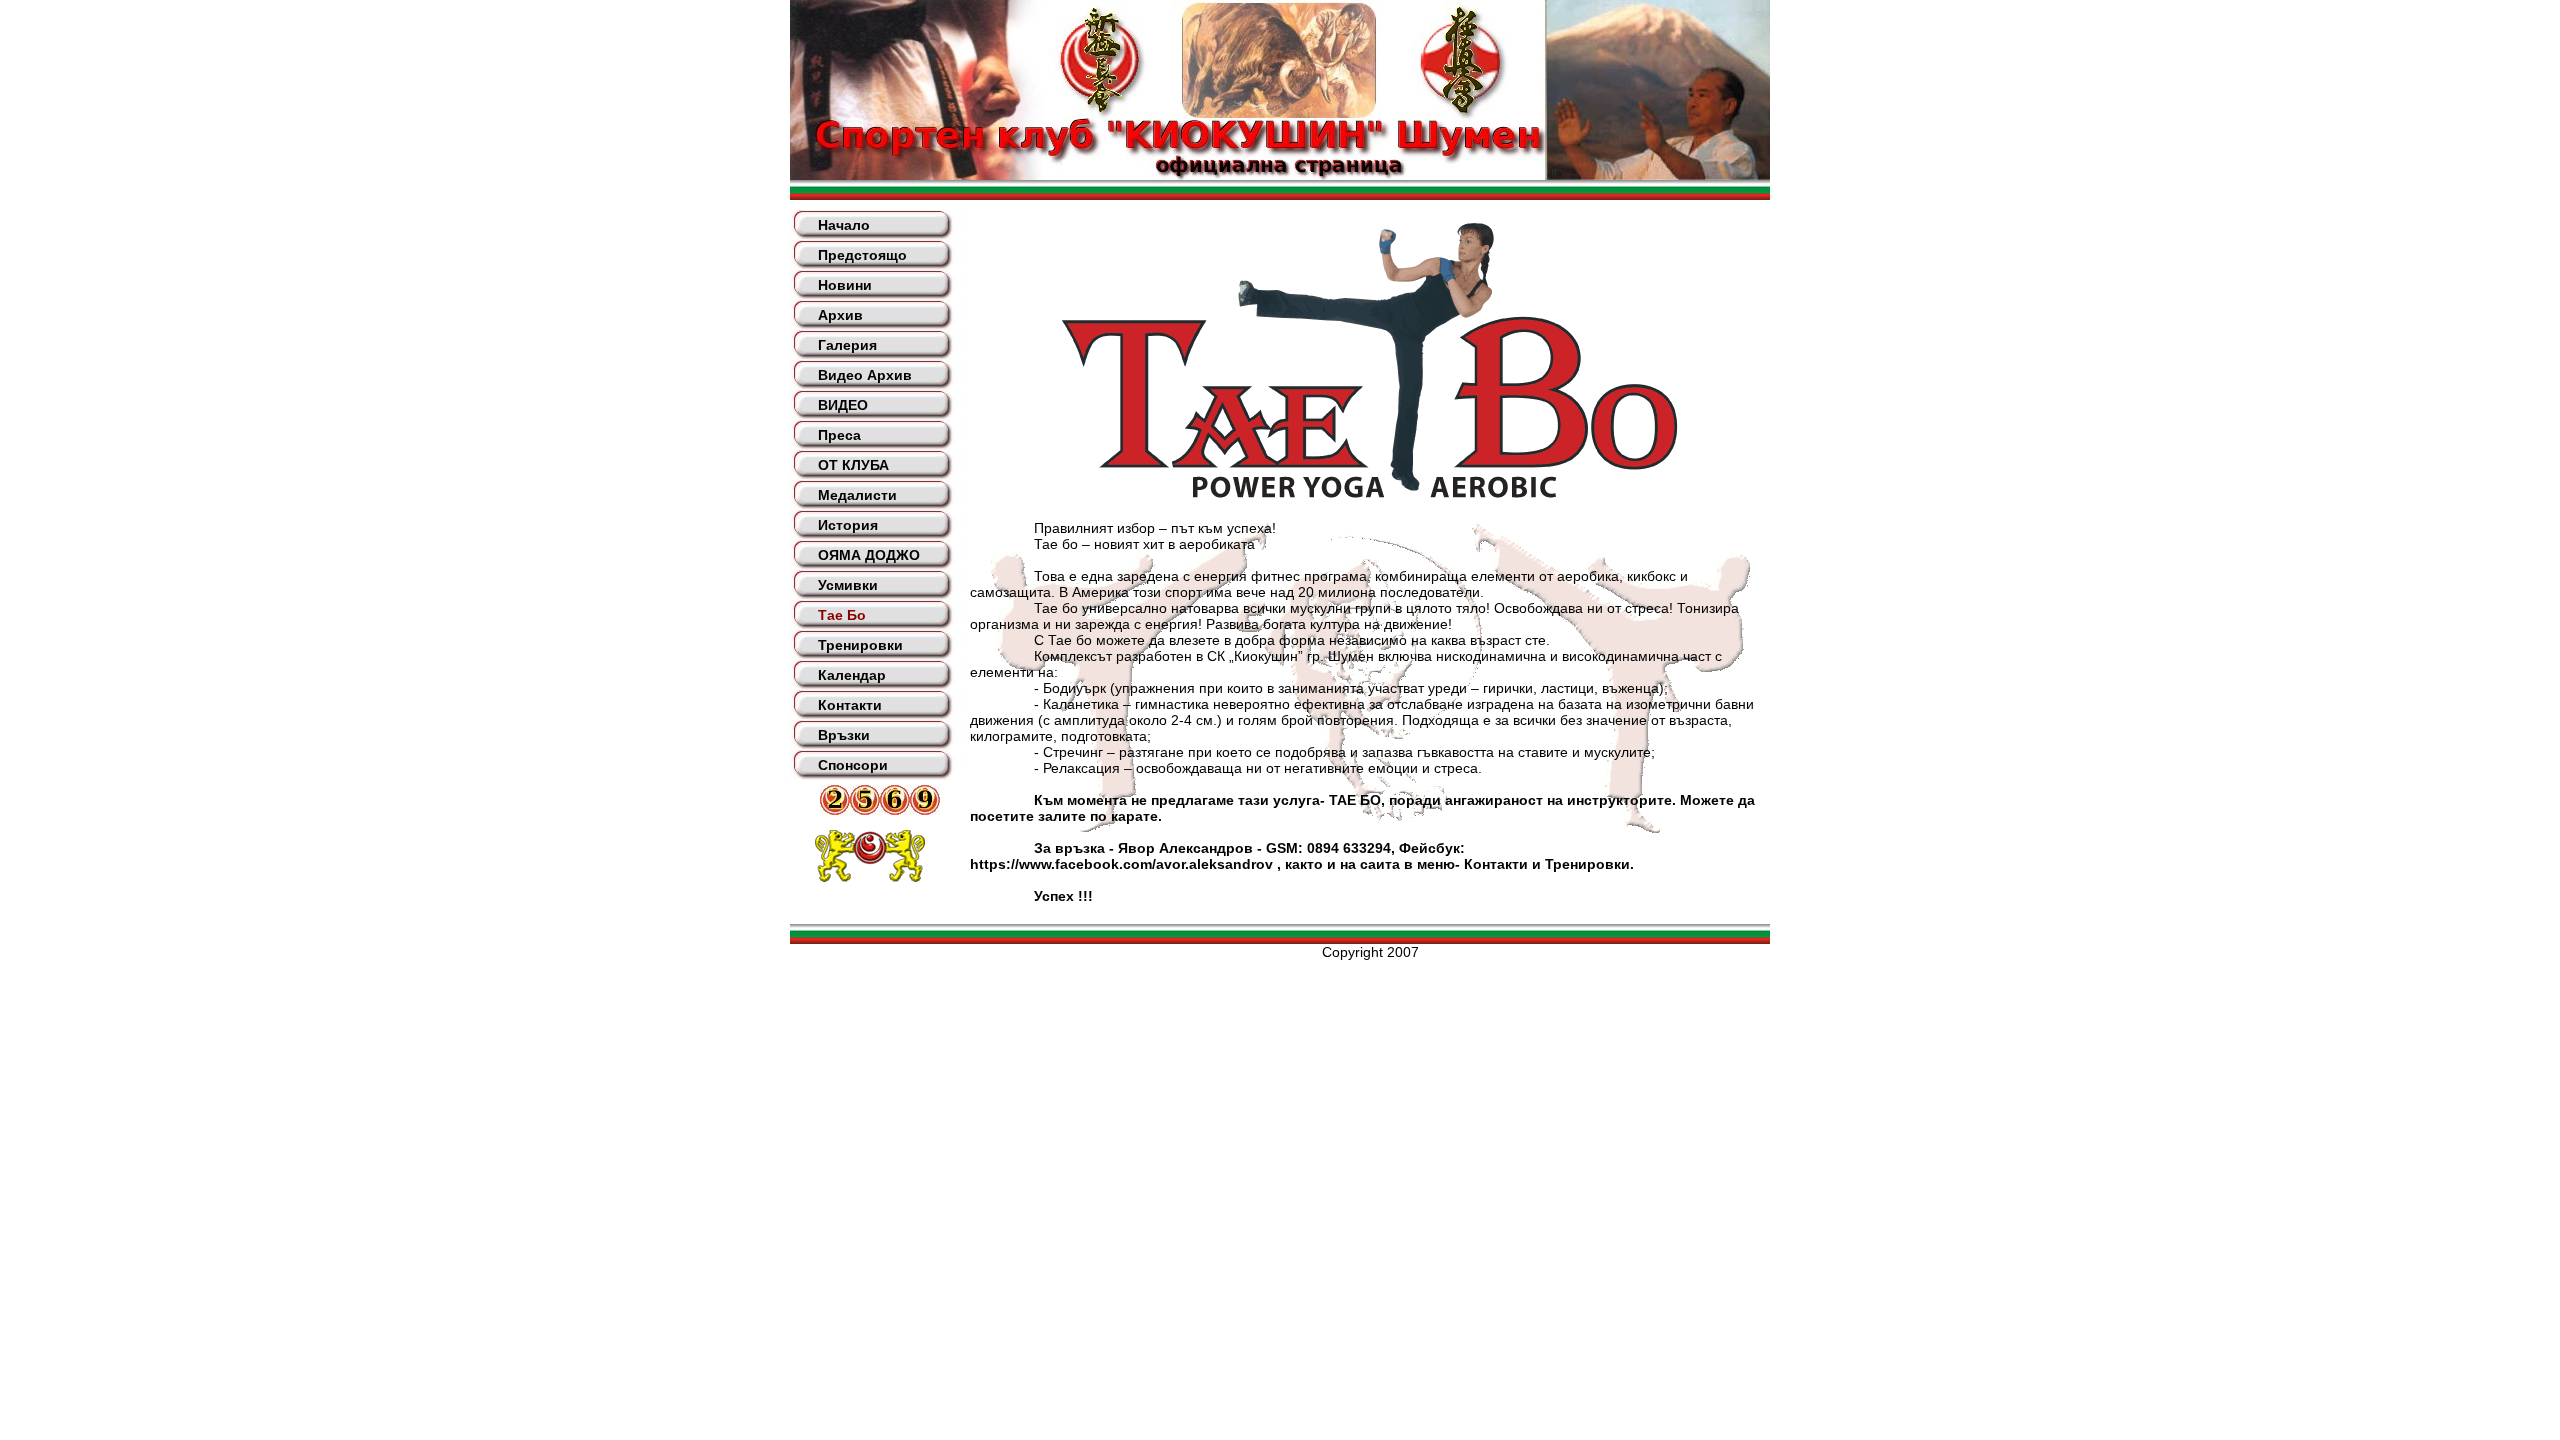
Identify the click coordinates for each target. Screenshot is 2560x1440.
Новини (845, 285)
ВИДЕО (843, 405)
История (848, 525)
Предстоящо (862, 255)
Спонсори (853, 765)
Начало (844, 225)
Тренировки (860, 645)
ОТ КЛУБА (853, 465)
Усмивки (848, 585)
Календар (852, 675)
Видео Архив (865, 375)
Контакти (850, 705)
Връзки (844, 735)
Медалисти (857, 495)
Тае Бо (842, 615)
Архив (840, 315)
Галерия (847, 345)
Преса (839, 435)
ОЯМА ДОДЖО (869, 555)
